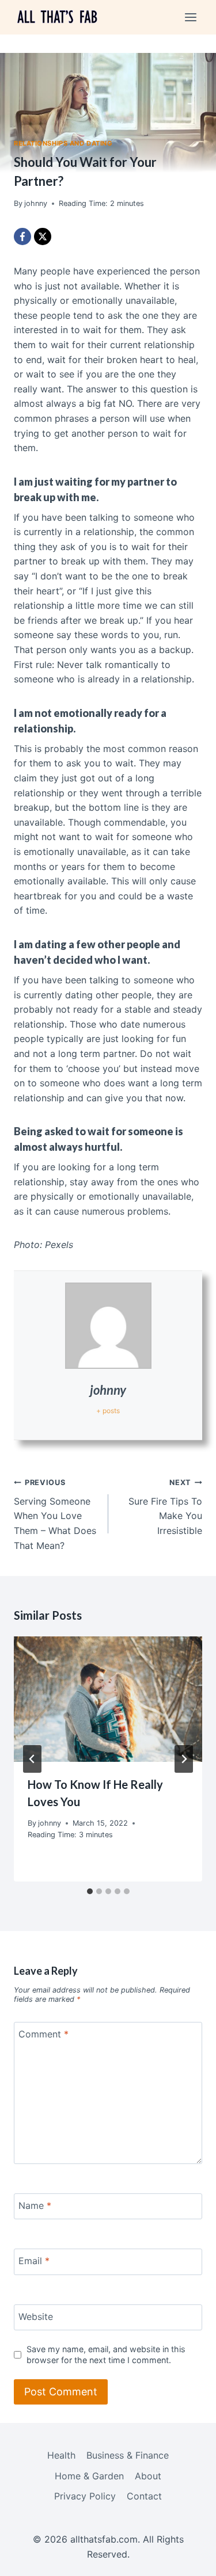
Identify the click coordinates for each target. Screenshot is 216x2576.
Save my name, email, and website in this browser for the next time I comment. (106, 2354)
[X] (43, 236)
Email (34, 2261)
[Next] (184, 1759)
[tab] (90, 1891)
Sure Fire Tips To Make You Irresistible (165, 1507)
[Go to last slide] (32, 1759)
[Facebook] (22, 236)
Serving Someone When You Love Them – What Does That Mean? (55, 1514)
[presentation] (108, 1699)
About (148, 2476)
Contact (144, 2496)
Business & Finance (128, 2455)
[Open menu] (190, 17)
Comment (43, 2034)
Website (36, 2316)
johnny (108, 1390)
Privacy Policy (85, 2496)
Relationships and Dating (63, 143)
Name (35, 2205)
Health (61, 2455)
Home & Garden (89, 2476)
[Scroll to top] (187, 2559)
